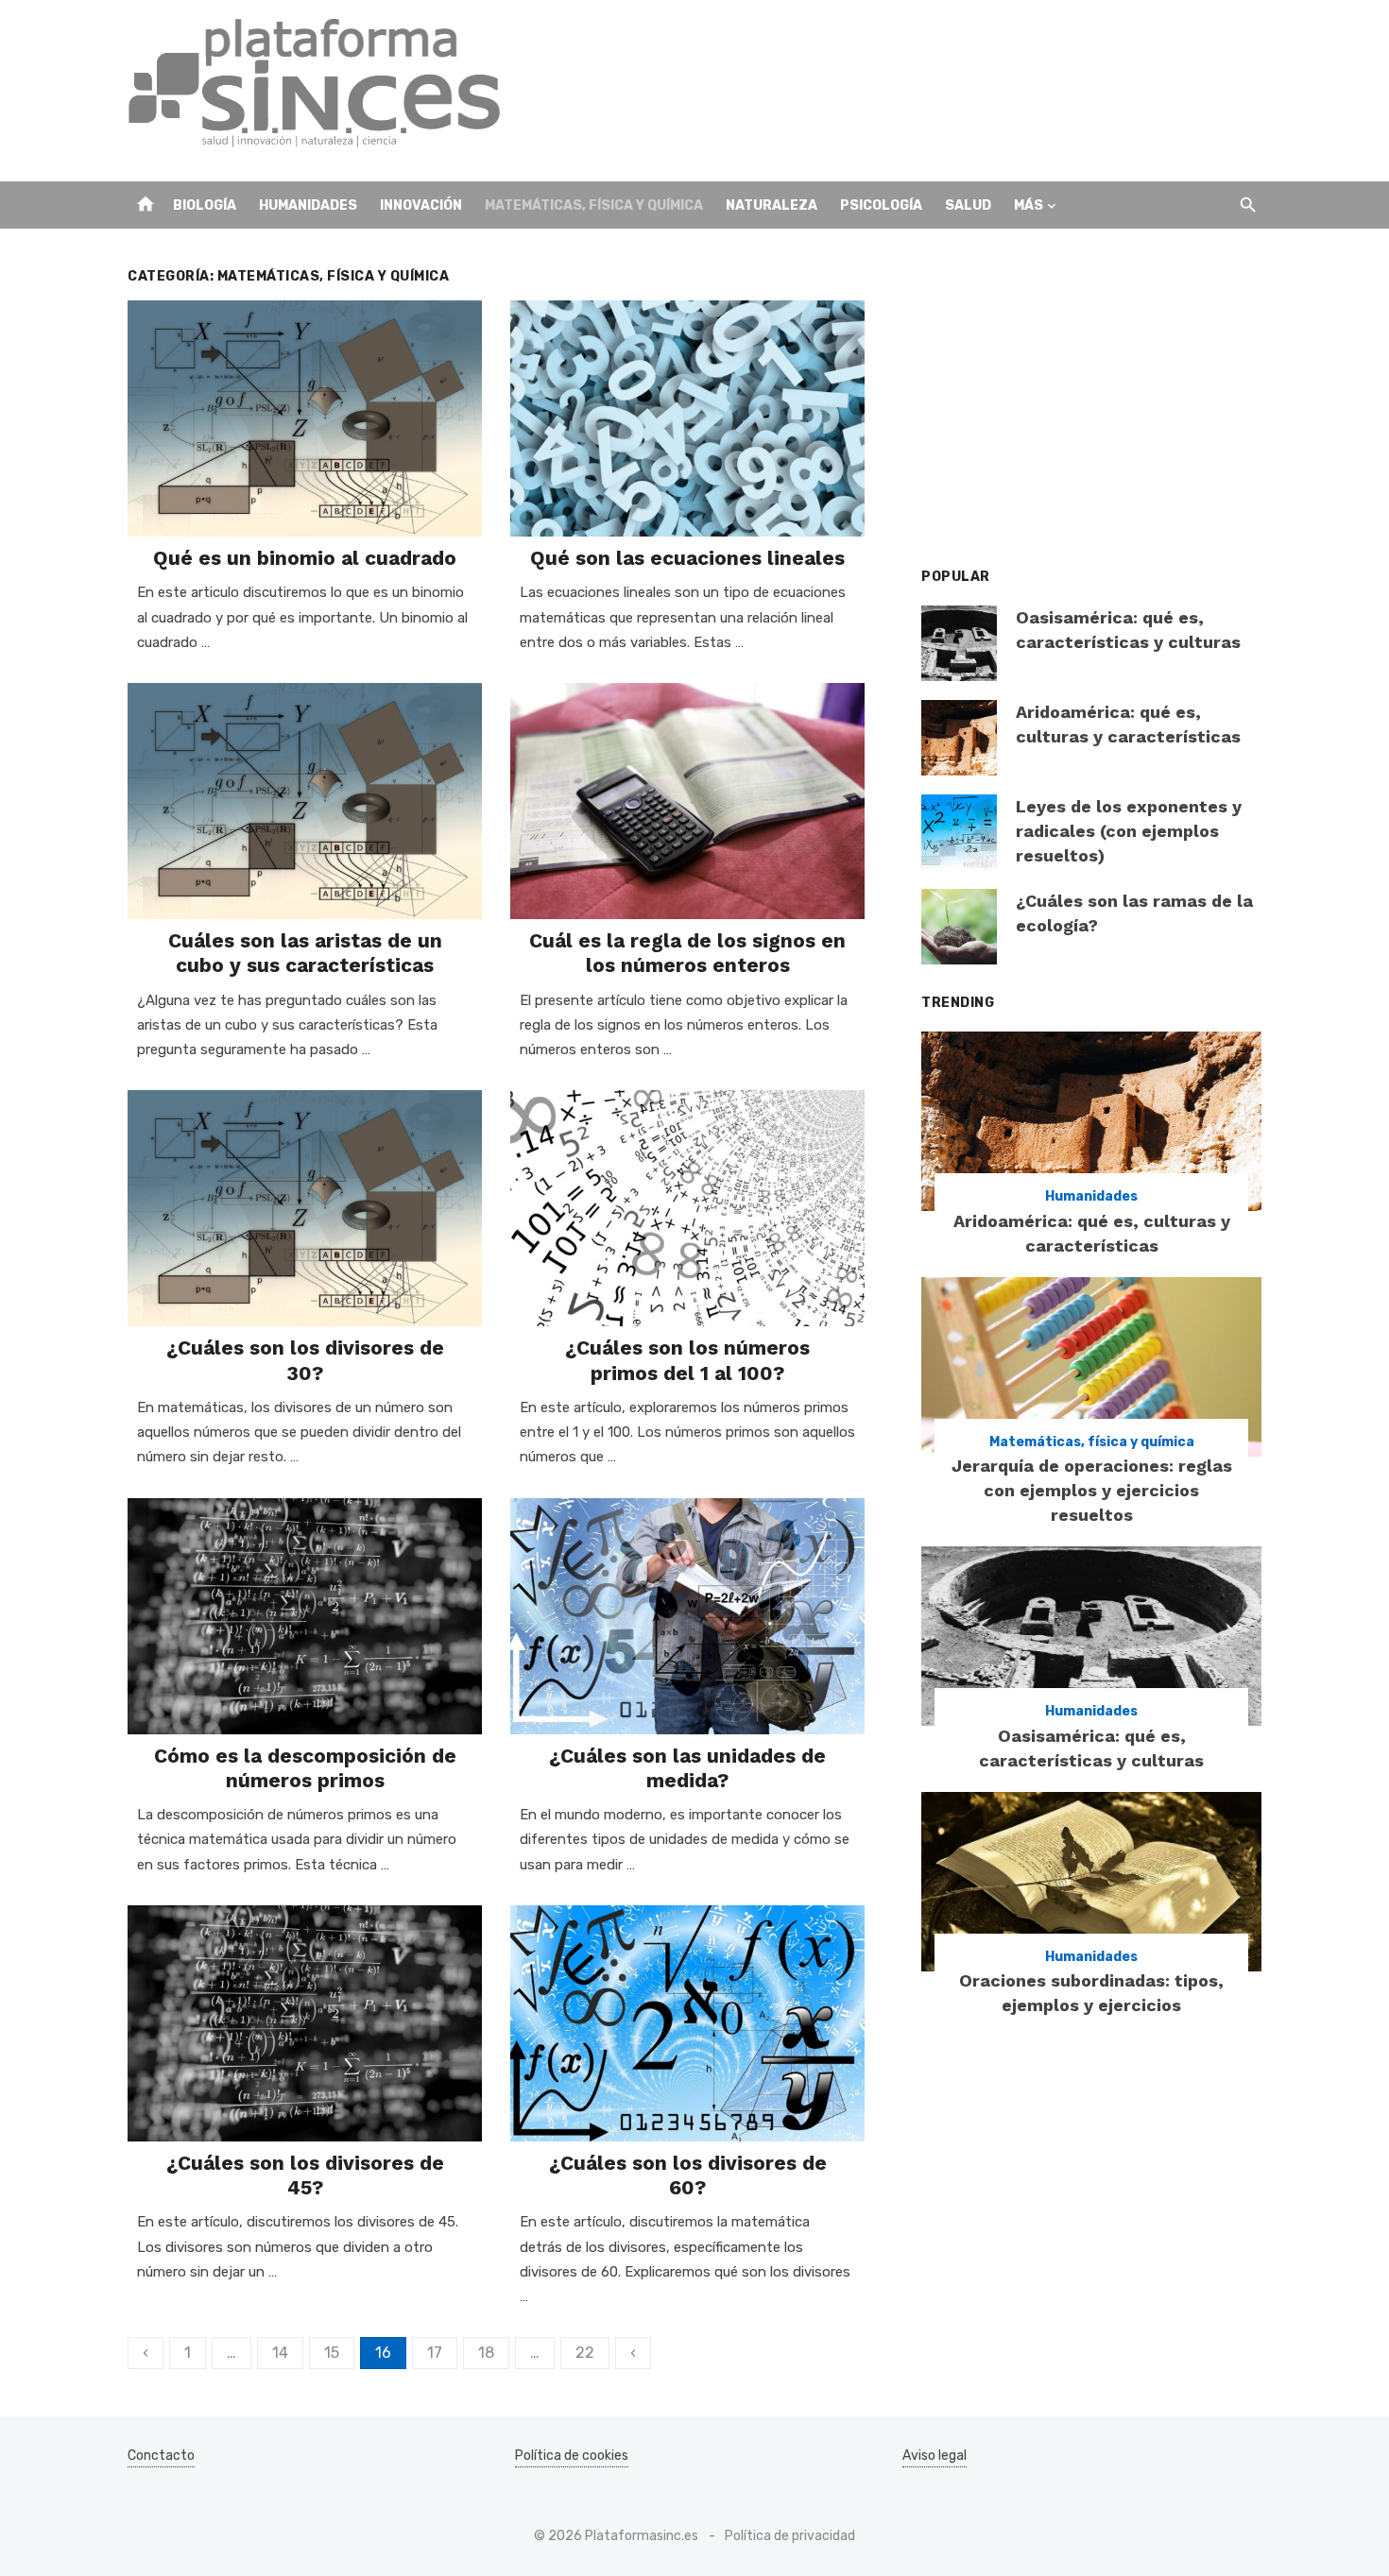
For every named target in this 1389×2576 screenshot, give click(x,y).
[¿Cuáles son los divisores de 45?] (305, 2023)
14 (280, 2353)
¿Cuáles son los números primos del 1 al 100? (687, 1360)
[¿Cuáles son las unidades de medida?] (687, 1616)
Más (1029, 205)
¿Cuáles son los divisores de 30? (305, 1360)
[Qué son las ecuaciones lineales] (687, 418)
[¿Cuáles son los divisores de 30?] (305, 1208)
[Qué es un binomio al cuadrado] (305, 418)
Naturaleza (772, 205)
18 (486, 2353)
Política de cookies (572, 2456)
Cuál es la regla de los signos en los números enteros (687, 953)
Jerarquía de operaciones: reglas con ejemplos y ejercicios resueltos (1092, 1490)
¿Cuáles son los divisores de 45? (305, 2175)
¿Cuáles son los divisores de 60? (688, 2175)
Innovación (421, 205)
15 (332, 2353)
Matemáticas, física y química (594, 205)
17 (435, 2353)
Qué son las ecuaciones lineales (687, 558)
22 (585, 2353)
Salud (968, 205)
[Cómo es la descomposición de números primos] (305, 1616)
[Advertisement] (917, 91)
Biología (205, 205)
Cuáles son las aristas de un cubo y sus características (305, 953)
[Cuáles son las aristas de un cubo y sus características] (305, 801)
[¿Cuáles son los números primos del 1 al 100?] (687, 1208)
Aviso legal (935, 2456)
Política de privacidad (790, 2536)
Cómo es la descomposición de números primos (305, 1768)
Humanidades (308, 205)
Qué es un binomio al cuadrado (305, 558)
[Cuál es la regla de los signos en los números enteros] (687, 801)
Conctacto (161, 2456)
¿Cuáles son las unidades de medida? (687, 1768)
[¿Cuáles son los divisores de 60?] (687, 2023)
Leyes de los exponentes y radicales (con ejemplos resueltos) (1129, 831)
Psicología (881, 205)
